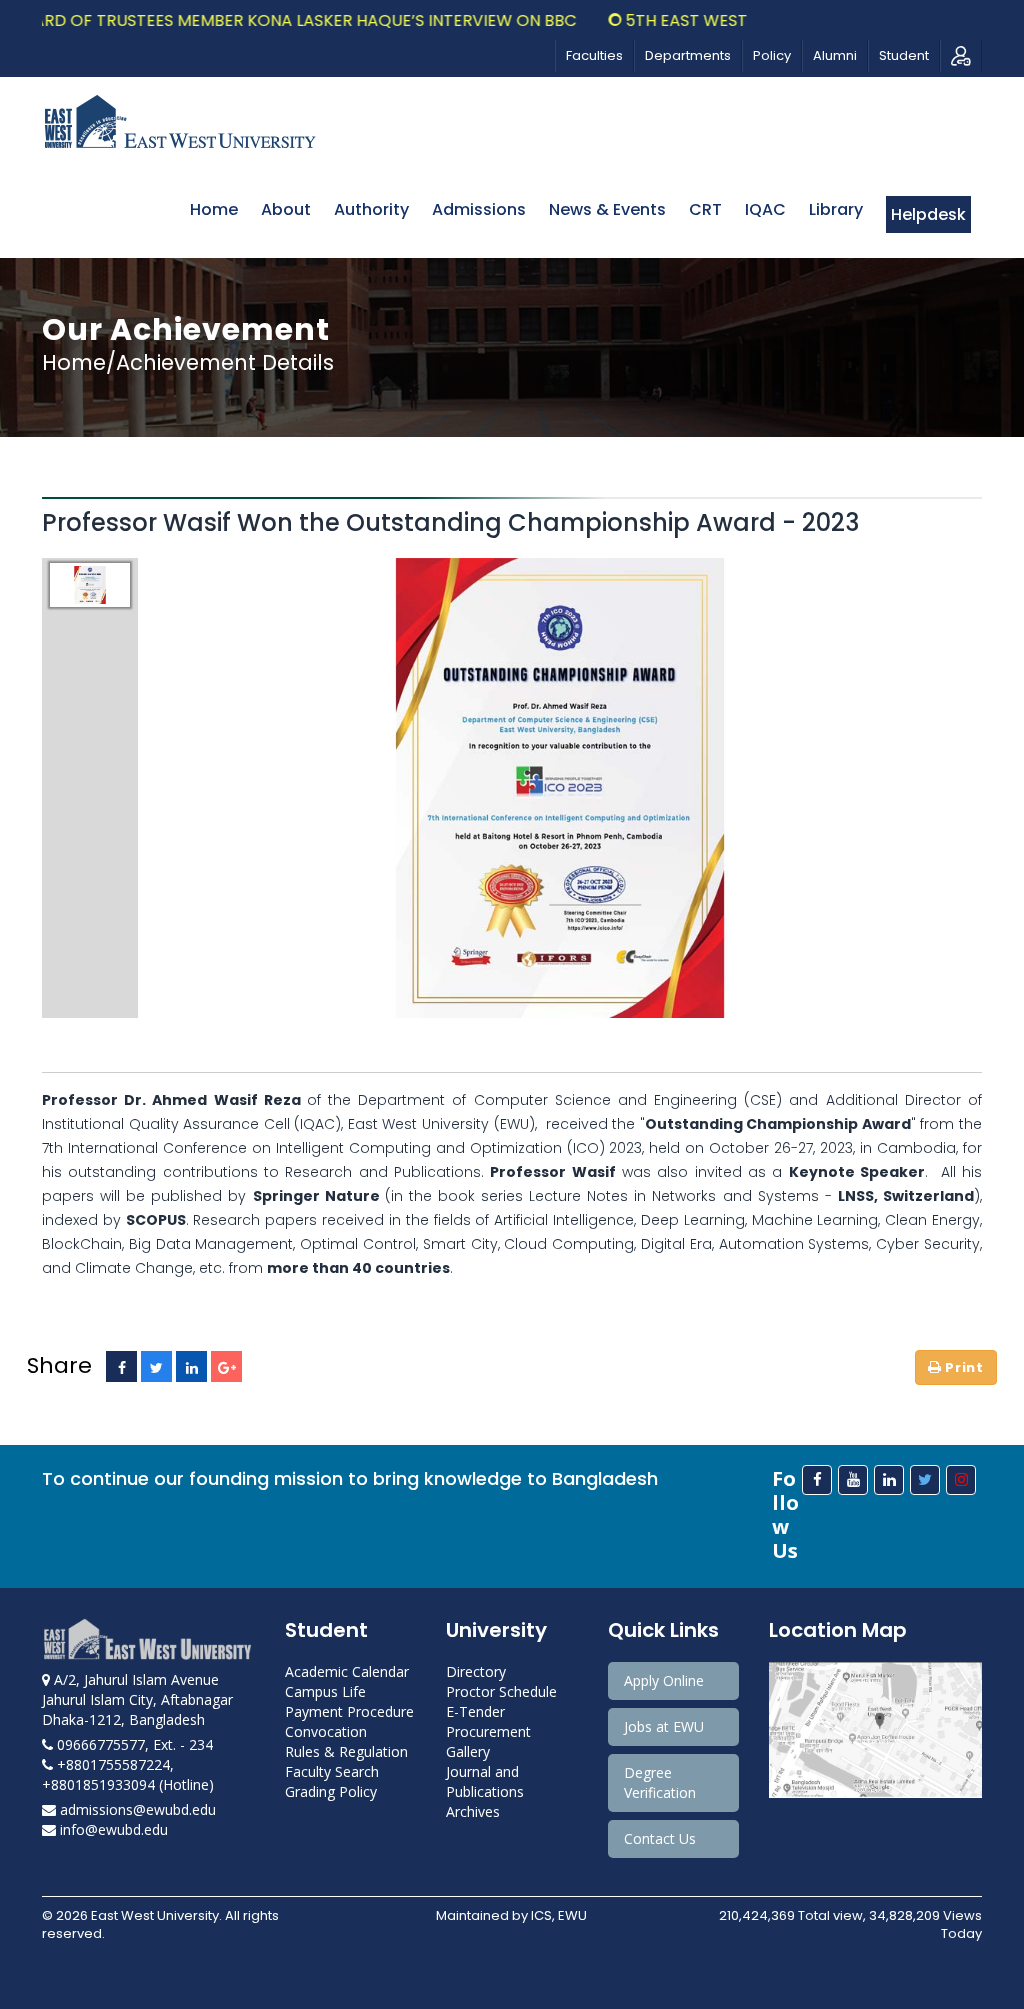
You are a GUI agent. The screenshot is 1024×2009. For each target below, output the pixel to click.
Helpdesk (928, 214)
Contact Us (660, 1838)
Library (836, 209)
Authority (371, 209)
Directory (476, 1671)
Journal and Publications (485, 1781)
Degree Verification (660, 1782)
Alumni (835, 55)
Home (214, 209)
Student (904, 55)
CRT (705, 209)
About (286, 209)
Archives (473, 1811)
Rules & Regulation (346, 1751)
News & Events (607, 209)
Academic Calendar (347, 1671)
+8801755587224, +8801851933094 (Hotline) (128, 1774)
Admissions (479, 209)
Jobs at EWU (664, 1726)
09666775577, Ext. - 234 (133, 1744)
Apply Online (664, 1680)
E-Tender (475, 1711)
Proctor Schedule (501, 1691)
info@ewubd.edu (112, 1829)
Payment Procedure (349, 1711)
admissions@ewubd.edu (136, 1809)
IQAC (765, 209)
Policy (772, 55)
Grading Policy (331, 1791)
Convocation (326, 1731)
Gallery (468, 1751)
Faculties (594, 55)
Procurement (488, 1731)
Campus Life (325, 1691)
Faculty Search (332, 1771)
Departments (688, 55)
